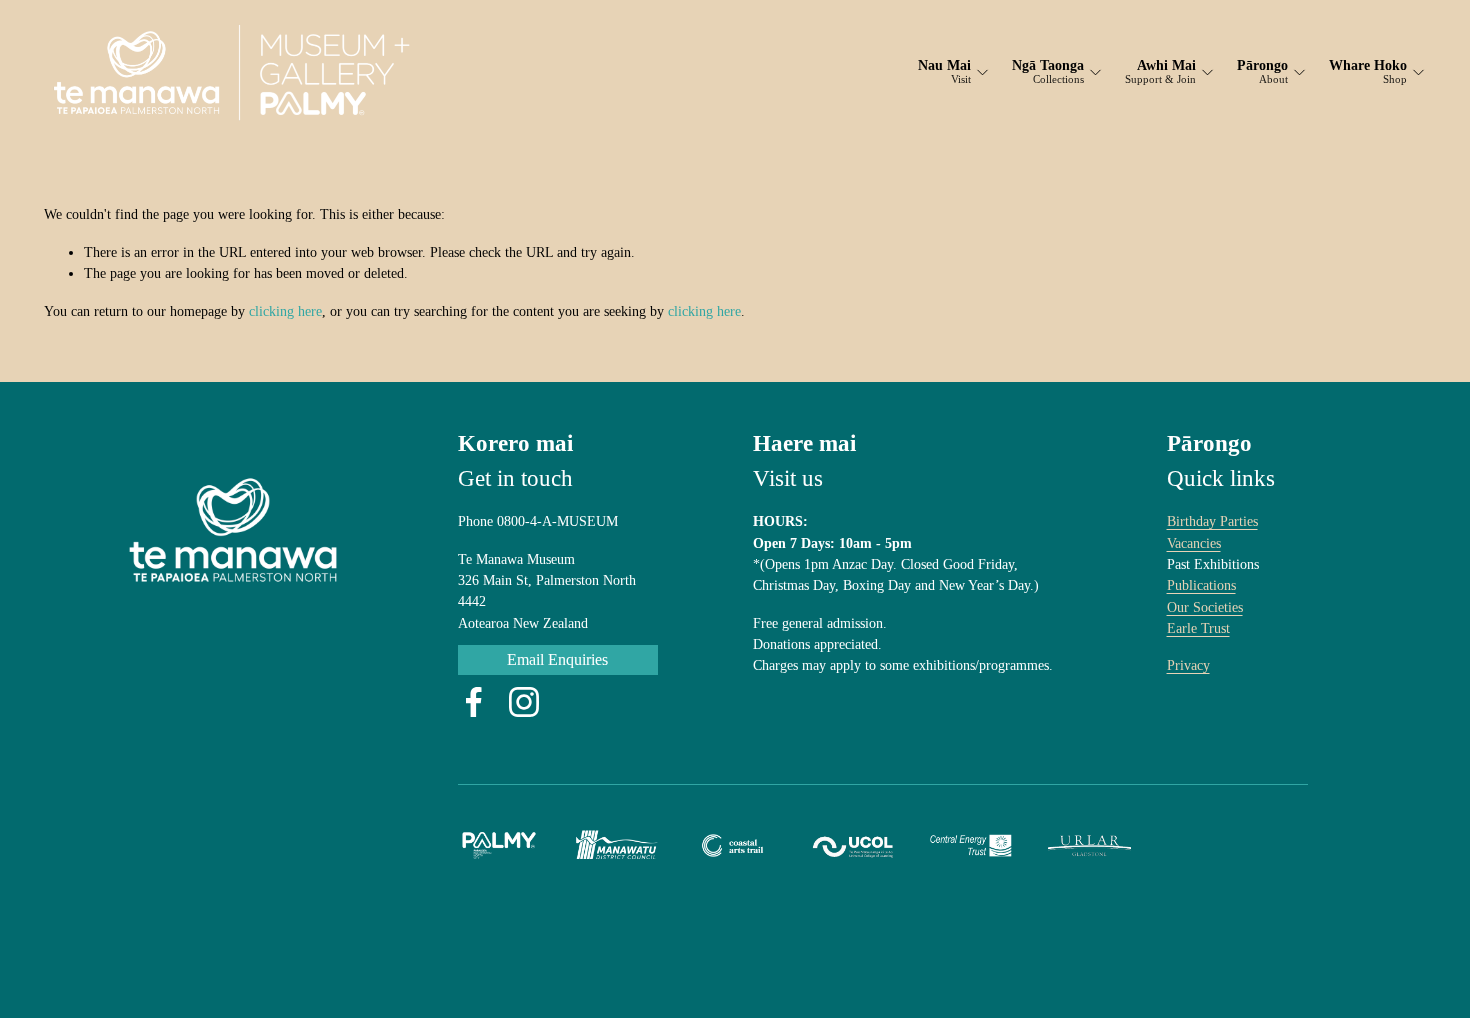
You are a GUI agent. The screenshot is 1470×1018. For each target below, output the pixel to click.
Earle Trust (1198, 628)
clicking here (285, 311)
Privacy (1188, 665)
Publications (1201, 585)
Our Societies (1205, 607)
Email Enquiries (557, 659)
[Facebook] (474, 702)
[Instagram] (524, 702)
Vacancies (1194, 543)
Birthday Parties (1212, 521)
